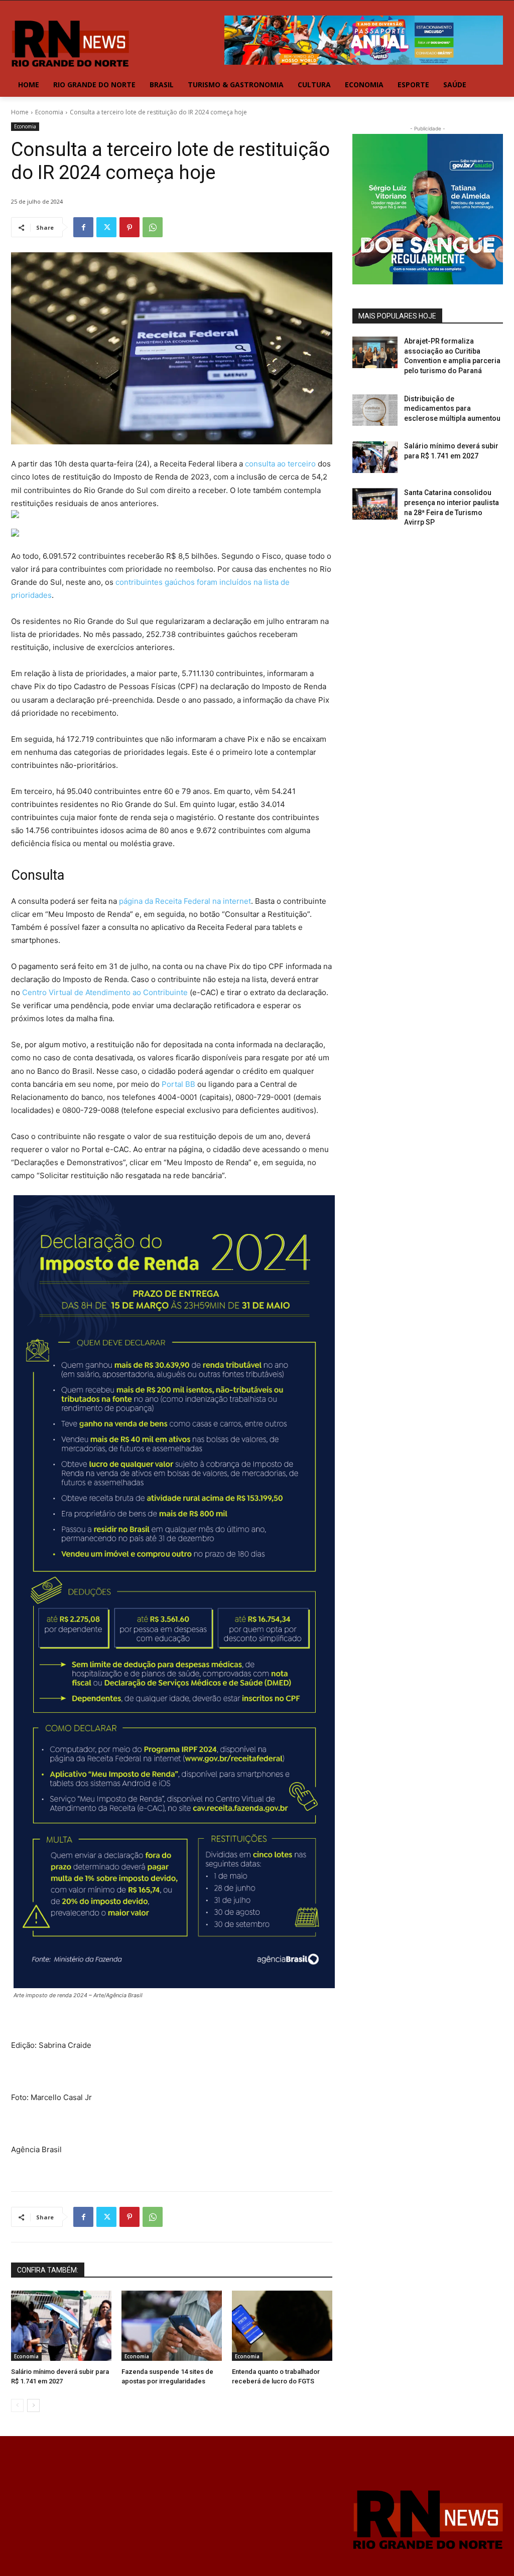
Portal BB (178, 1084)
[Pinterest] (130, 227)
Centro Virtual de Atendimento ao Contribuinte (105, 992)
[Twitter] (106, 227)
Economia (49, 112)
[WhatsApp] (153, 227)
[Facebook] (83, 227)
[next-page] (33, 2405)
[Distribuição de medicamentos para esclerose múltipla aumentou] (375, 410)
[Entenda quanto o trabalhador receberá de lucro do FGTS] (282, 2326)
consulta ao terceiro (280, 464)
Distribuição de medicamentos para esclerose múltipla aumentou (452, 409)
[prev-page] (17, 2405)
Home (20, 112)
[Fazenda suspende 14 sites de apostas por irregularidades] (172, 2326)
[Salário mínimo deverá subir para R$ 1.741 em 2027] (61, 2326)
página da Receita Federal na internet (185, 901)
